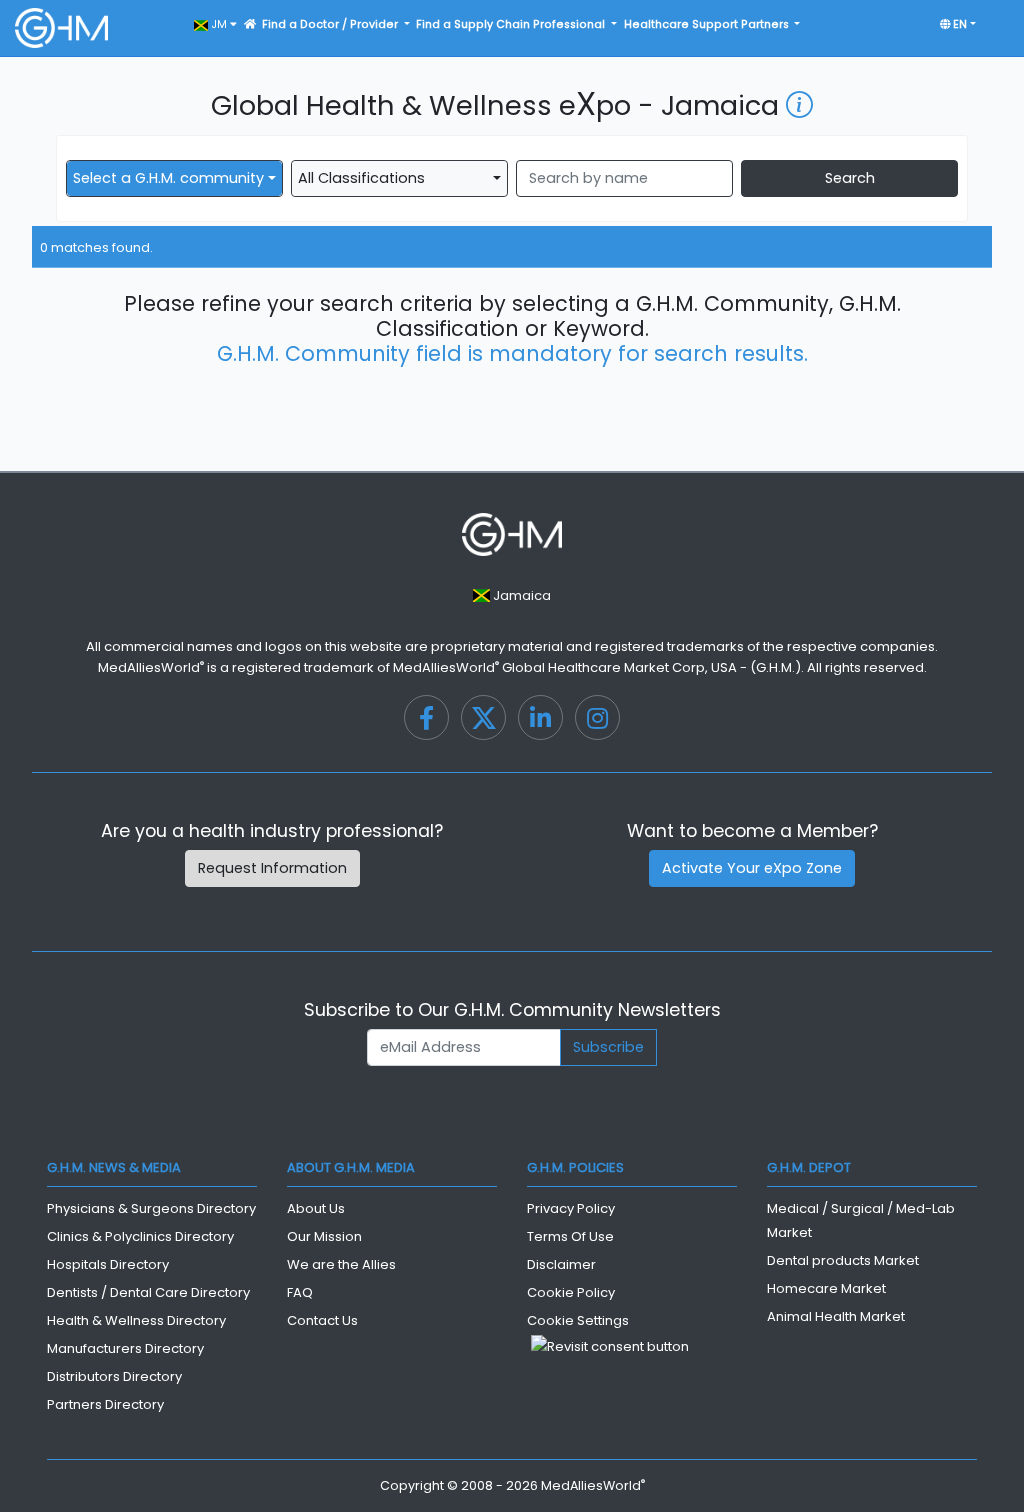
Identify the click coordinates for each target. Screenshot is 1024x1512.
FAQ (300, 1292)
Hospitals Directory (108, 1264)
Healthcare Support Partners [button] (708, 24)
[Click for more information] (799, 105)
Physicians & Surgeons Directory (151, 1208)
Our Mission (324, 1236)
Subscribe (608, 1047)
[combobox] (174, 178)
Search (850, 178)
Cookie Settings (578, 1320)
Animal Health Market (836, 1316)
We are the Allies (341, 1264)
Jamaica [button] (520, 595)
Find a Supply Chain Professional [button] (512, 24)
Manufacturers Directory (125, 1348)
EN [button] (958, 24)
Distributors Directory (114, 1376)
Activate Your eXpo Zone (752, 868)
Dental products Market (843, 1260)
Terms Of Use (570, 1236)
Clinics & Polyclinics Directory (140, 1236)
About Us (316, 1208)
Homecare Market (826, 1288)
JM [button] (219, 24)
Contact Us (322, 1320)
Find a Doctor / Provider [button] (331, 24)
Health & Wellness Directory (136, 1320)
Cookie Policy (571, 1292)
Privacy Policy (571, 1208)
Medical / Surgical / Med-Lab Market (861, 1220)
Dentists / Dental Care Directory (148, 1292)
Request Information (272, 868)
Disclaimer (561, 1264)
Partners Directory (105, 1404)
